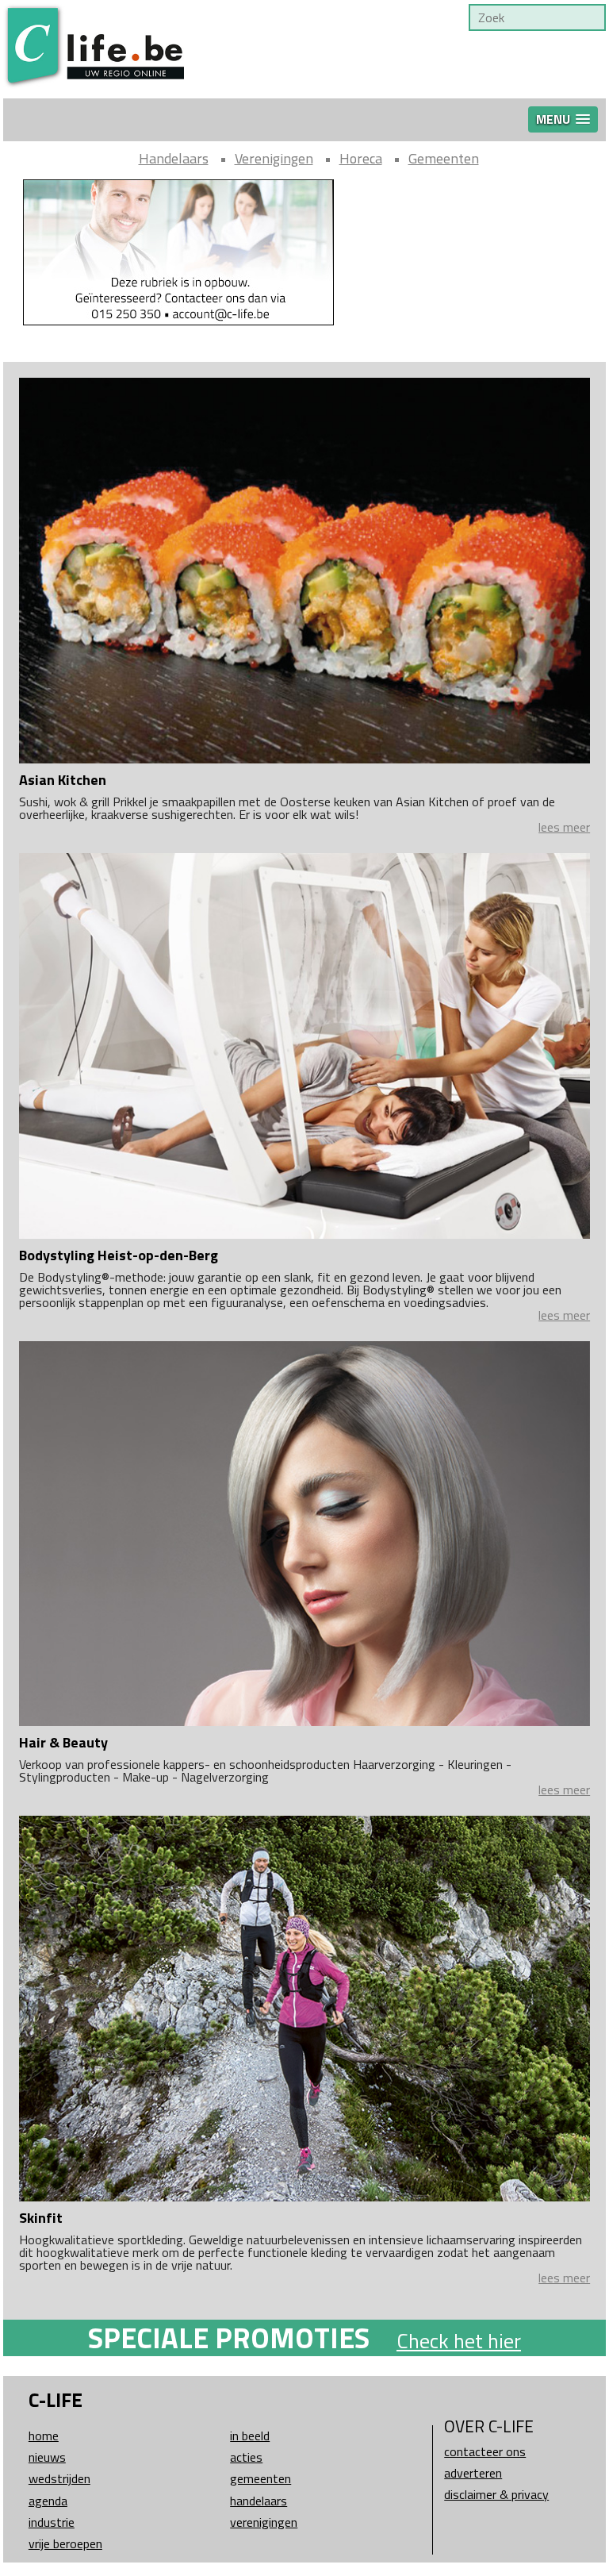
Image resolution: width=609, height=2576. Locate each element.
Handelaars (174, 158)
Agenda (48, 2501)
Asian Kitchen (63, 780)
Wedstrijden (59, 2478)
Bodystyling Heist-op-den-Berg (119, 1255)
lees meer (564, 827)
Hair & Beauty (63, 1742)
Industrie (52, 2522)
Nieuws (47, 2457)
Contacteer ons (485, 2451)
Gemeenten (444, 158)
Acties (246, 2457)
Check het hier (459, 2341)
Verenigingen (274, 158)
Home (44, 2436)
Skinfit (41, 2218)
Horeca (361, 158)
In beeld (250, 2436)
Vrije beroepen (65, 2543)
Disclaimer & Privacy (496, 2494)
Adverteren (473, 2473)
